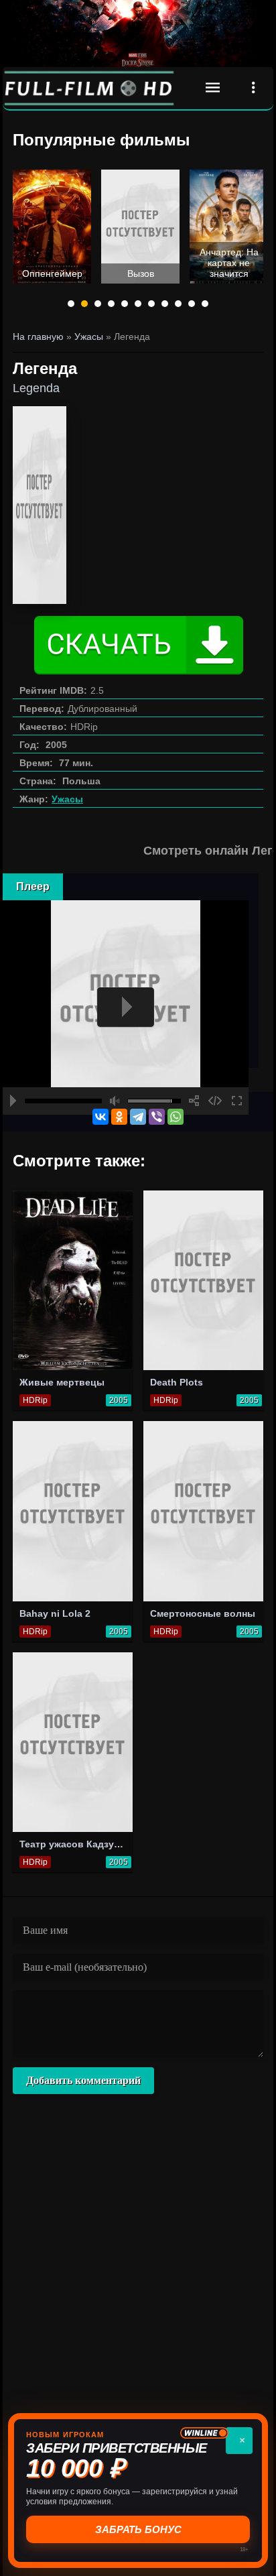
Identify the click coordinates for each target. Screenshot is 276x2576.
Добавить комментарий (83, 2080)
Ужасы (67, 799)
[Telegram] (138, 1117)
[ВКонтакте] (100, 1117)
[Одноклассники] (119, 1117)
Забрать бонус (138, 2529)
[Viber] (157, 1117)
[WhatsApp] (176, 1117)
